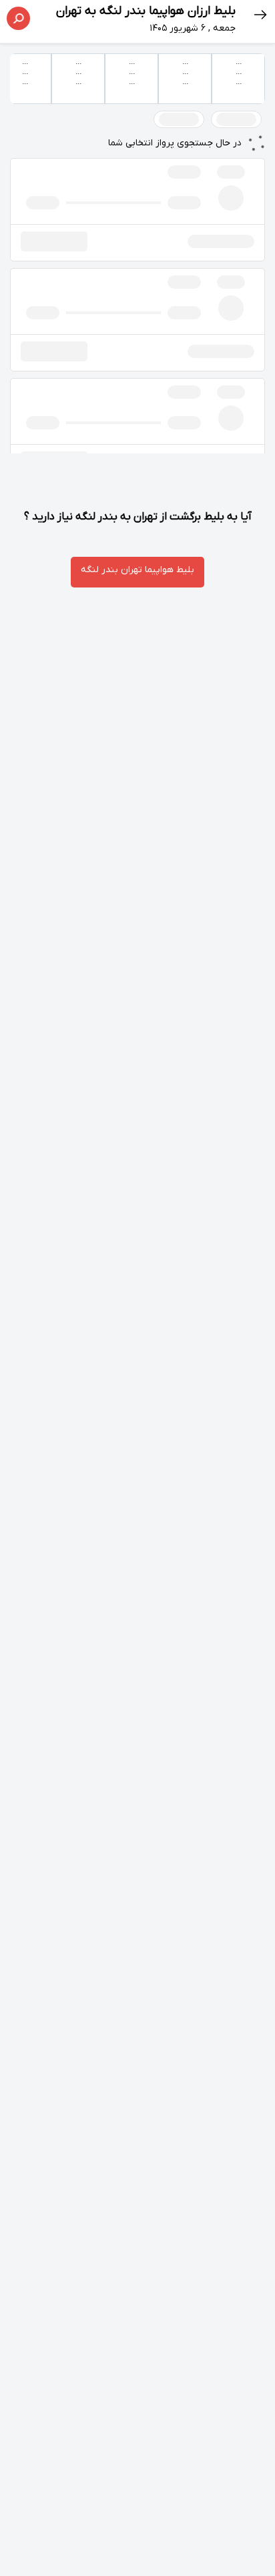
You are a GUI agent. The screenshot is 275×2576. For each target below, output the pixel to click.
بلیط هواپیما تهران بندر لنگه (137, 570)
